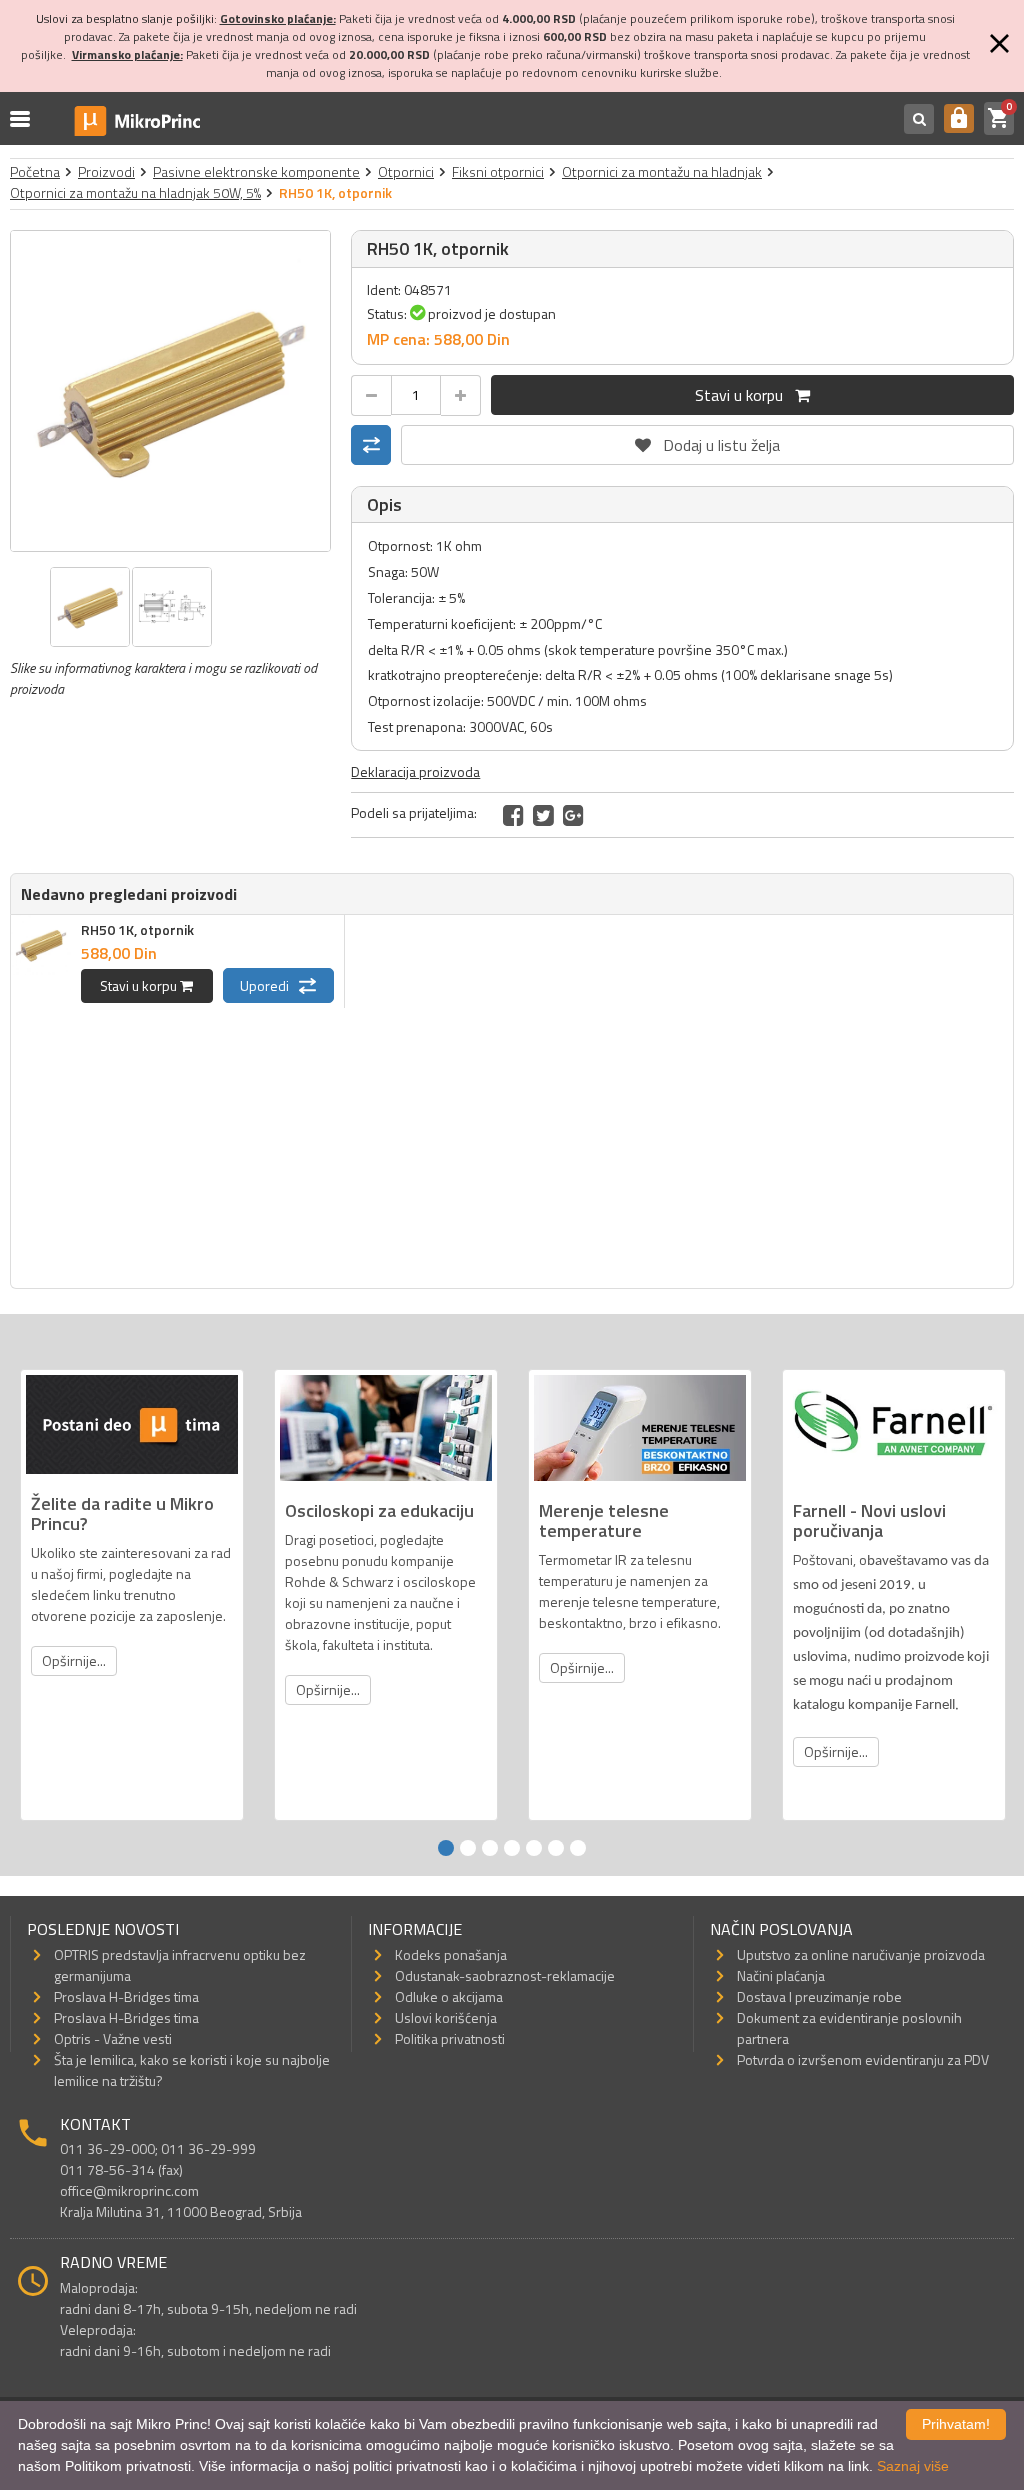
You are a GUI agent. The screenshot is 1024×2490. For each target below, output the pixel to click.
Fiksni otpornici (498, 171)
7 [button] (578, 1848)
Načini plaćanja (781, 1975)
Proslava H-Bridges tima (126, 1996)
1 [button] (446, 1848)
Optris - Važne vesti (113, 2038)
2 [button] (468, 1848)
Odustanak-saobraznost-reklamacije (505, 1975)
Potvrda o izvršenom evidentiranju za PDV (863, 2059)
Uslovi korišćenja (446, 2017)
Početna (35, 171)
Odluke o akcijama (449, 1996)
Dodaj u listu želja (708, 441)
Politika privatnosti (450, 2038)
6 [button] (556, 1848)
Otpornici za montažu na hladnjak (662, 171)
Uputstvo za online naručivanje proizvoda (861, 1954)
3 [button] (490, 1848)
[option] (171, 391)
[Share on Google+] (573, 815)
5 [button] (534, 1848)
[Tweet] (543, 815)
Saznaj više (913, 2466)
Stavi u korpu (745, 395)
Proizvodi (106, 171)
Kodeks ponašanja (451, 1954)
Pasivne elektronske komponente (256, 171)
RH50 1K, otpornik (137, 929)
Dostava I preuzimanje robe (819, 1996)
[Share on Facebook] (513, 815)
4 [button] (512, 1848)
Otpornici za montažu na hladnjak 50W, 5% (135, 192)
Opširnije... (74, 1660)
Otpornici (406, 171)
